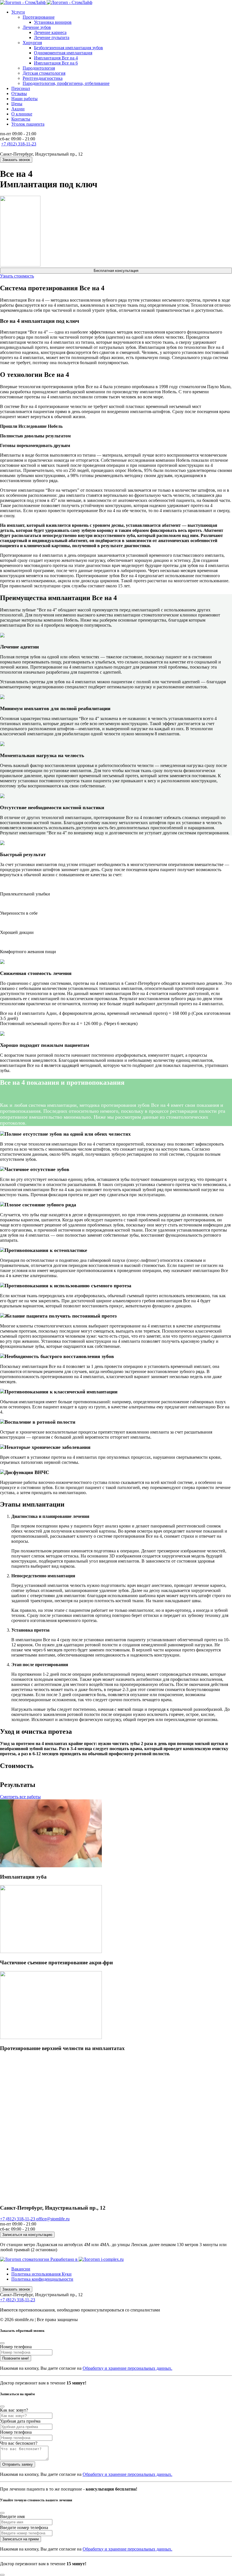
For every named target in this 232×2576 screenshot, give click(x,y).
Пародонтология (39, 68)
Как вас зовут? (14, 2410)
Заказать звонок (16, 160)
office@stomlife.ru (53, 2219)
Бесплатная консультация (116, 271)
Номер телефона (16, 2347)
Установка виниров (53, 22)
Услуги (18, 12)
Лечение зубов (37, 27)
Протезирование (39, 17)
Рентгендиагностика (43, 78)
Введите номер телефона (24, 2527)
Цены (17, 104)
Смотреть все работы (20, 1797)
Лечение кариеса (50, 32)
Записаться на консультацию (27, 2235)
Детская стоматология (44, 73)
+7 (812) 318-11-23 (19, 144)
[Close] (2, 2343)
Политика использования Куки (41, 2274)
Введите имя (12, 2516)
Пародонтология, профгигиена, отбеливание (66, 83)
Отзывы (19, 94)
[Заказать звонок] (2, 2575)
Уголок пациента (28, 124)
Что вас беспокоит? (19, 2443)
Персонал (21, 88)
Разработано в (65, 2259)
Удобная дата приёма (20, 2421)
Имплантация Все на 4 (56, 58)
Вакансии (21, 2269)
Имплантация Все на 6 (56, 63)
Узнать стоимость (17, 276)
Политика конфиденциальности (42, 2279)
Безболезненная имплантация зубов (68, 48)
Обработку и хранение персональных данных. (127, 2368)
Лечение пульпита (52, 37)
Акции (18, 109)
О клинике (22, 114)
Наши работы (24, 99)
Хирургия (32, 43)
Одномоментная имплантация (63, 53)
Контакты (21, 119)
